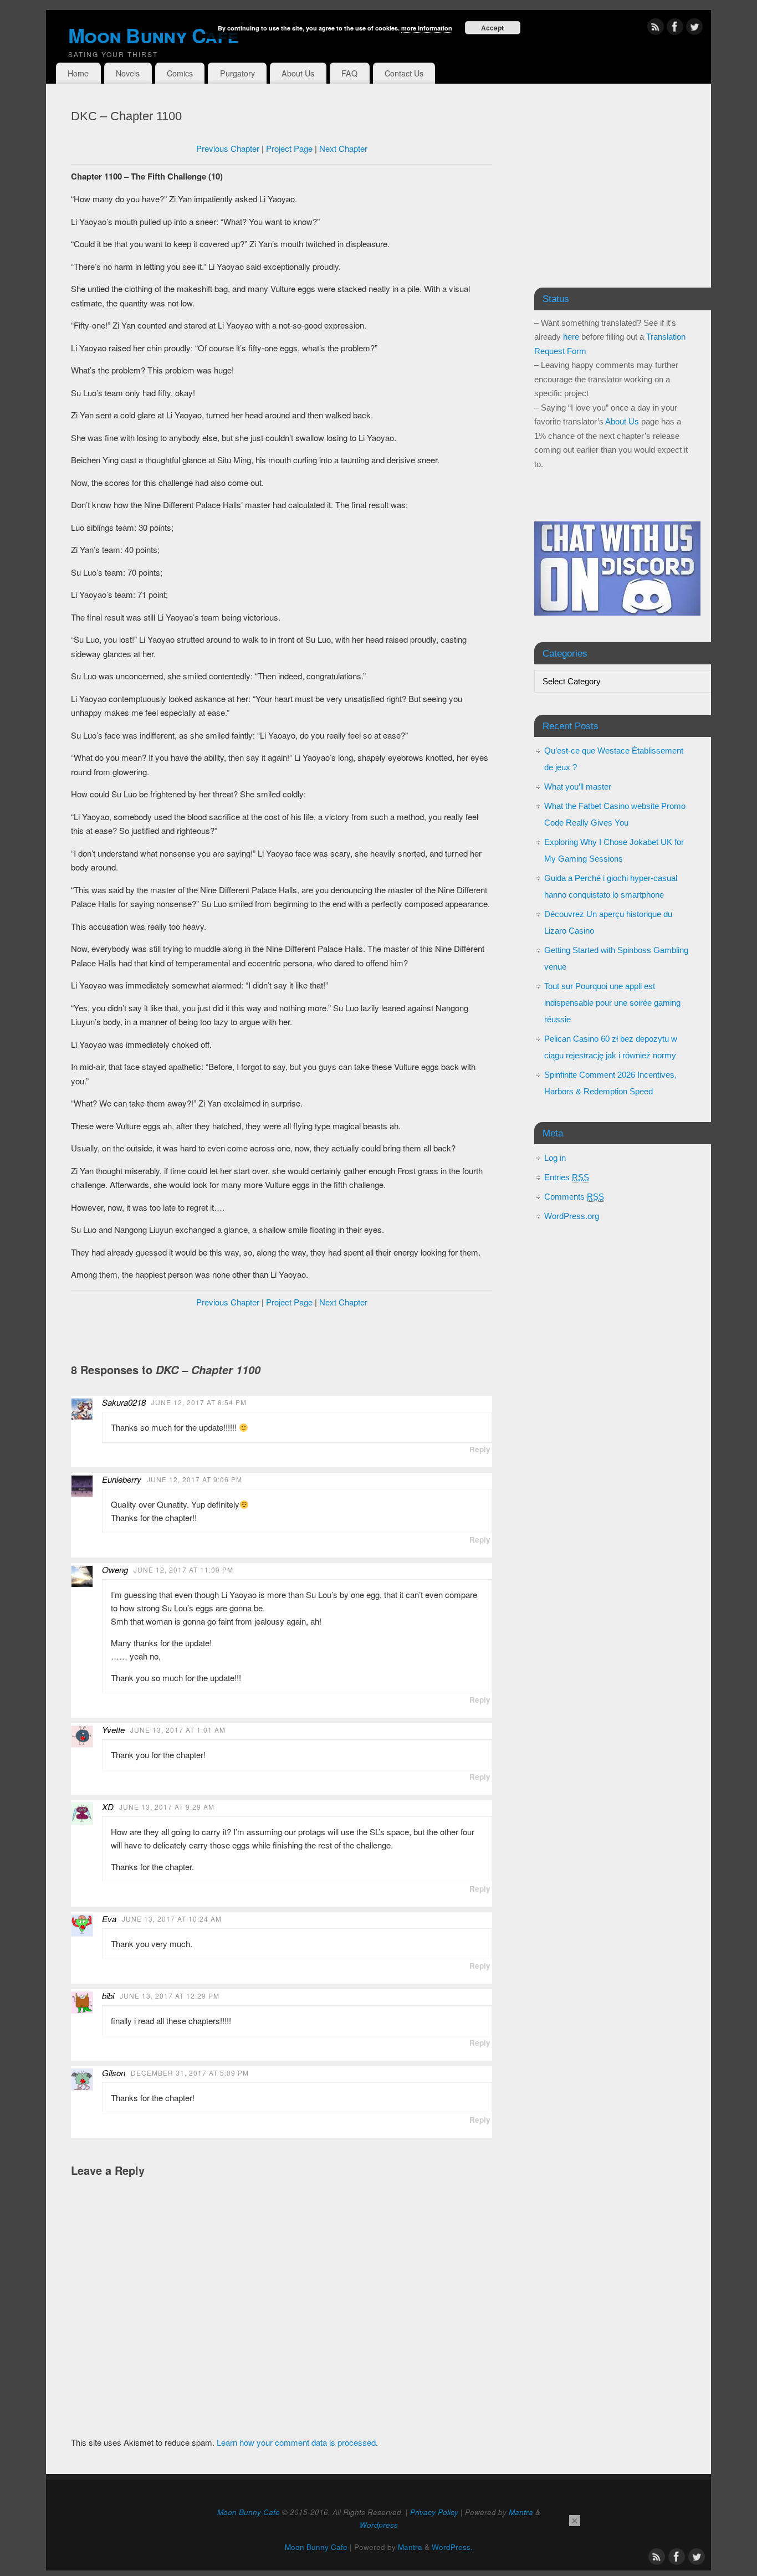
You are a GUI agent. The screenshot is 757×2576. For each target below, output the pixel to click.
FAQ (349, 73)
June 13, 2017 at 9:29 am (167, 1807)
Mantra (521, 2512)
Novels (128, 73)
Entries (567, 1177)
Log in (555, 1158)
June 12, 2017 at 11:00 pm (183, 1569)
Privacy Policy (434, 2512)
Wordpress (379, 2525)
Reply (480, 1449)
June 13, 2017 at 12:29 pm (170, 1996)
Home (78, 73)
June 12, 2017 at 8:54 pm (199, 1402)
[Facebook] (675, 29)
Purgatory (237, 73)
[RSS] (656, 29)
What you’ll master (578, 787)
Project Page (289, 148)
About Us (298, 73)
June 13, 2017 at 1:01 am (178, 1730)
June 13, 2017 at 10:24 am (172, 1919)
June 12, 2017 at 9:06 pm (195, 1479)
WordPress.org (572, 1216)
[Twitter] (694, 29)
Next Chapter (343, 148)
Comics (180, 73)
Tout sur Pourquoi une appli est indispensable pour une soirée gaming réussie (612, 1003)
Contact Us (404, 73)
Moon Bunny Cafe (249, 2512)
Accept (492, 28)
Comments (574, 1197)
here (571, 337)
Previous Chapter (228, 148)
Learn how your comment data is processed (296, 2442)
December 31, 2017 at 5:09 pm (190, 2073)
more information (427, 28)
